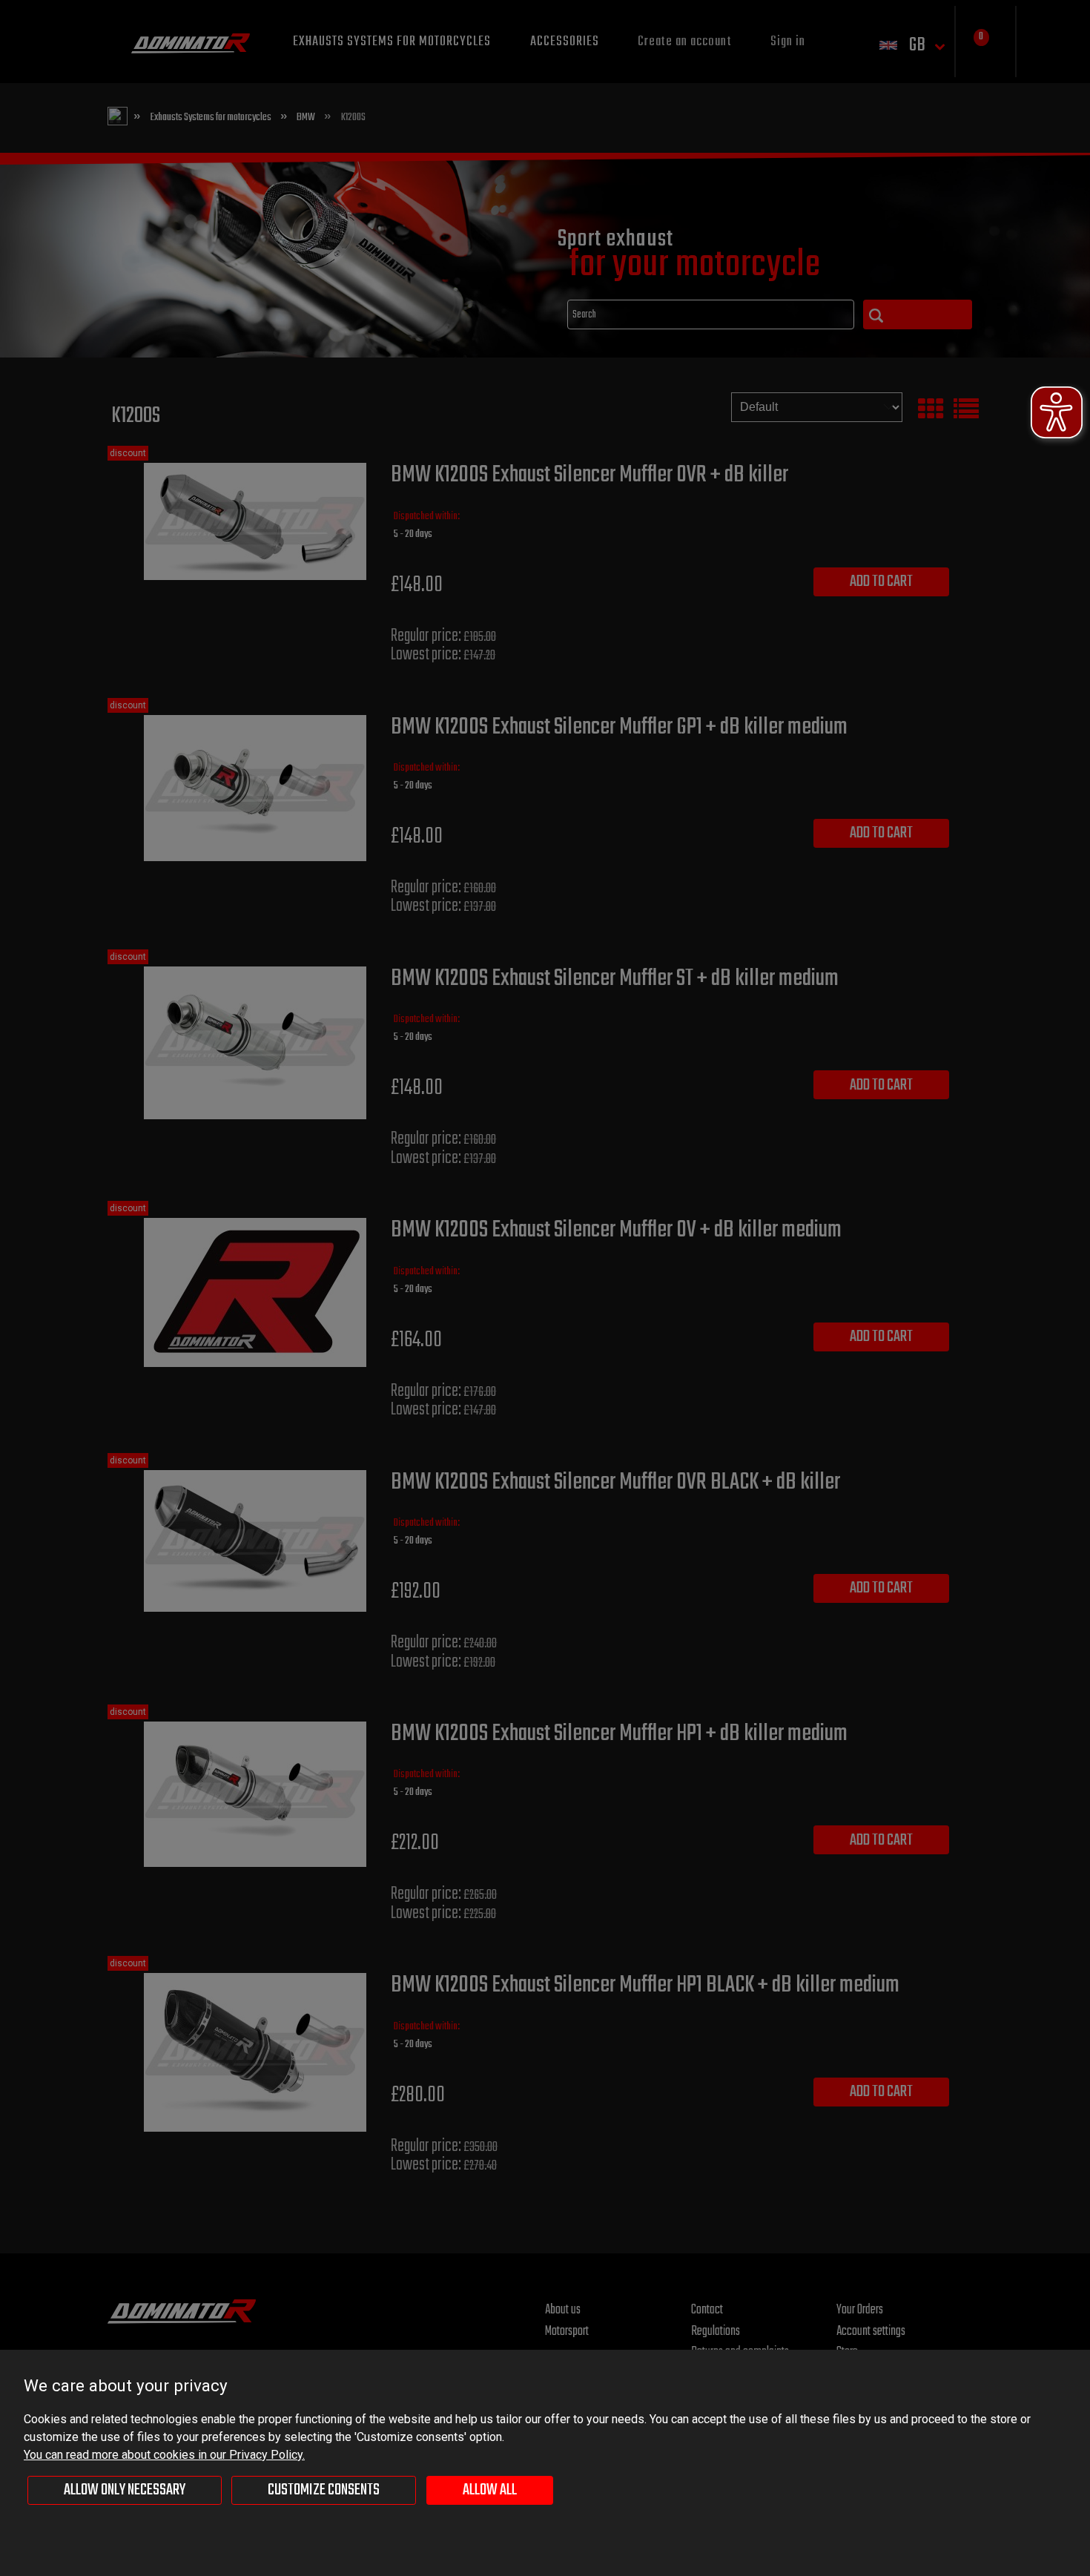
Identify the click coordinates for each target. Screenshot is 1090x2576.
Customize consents (324, 2490)
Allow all (490, 2490)
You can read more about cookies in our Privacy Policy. (164, 2455)
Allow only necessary (125, 2490)
